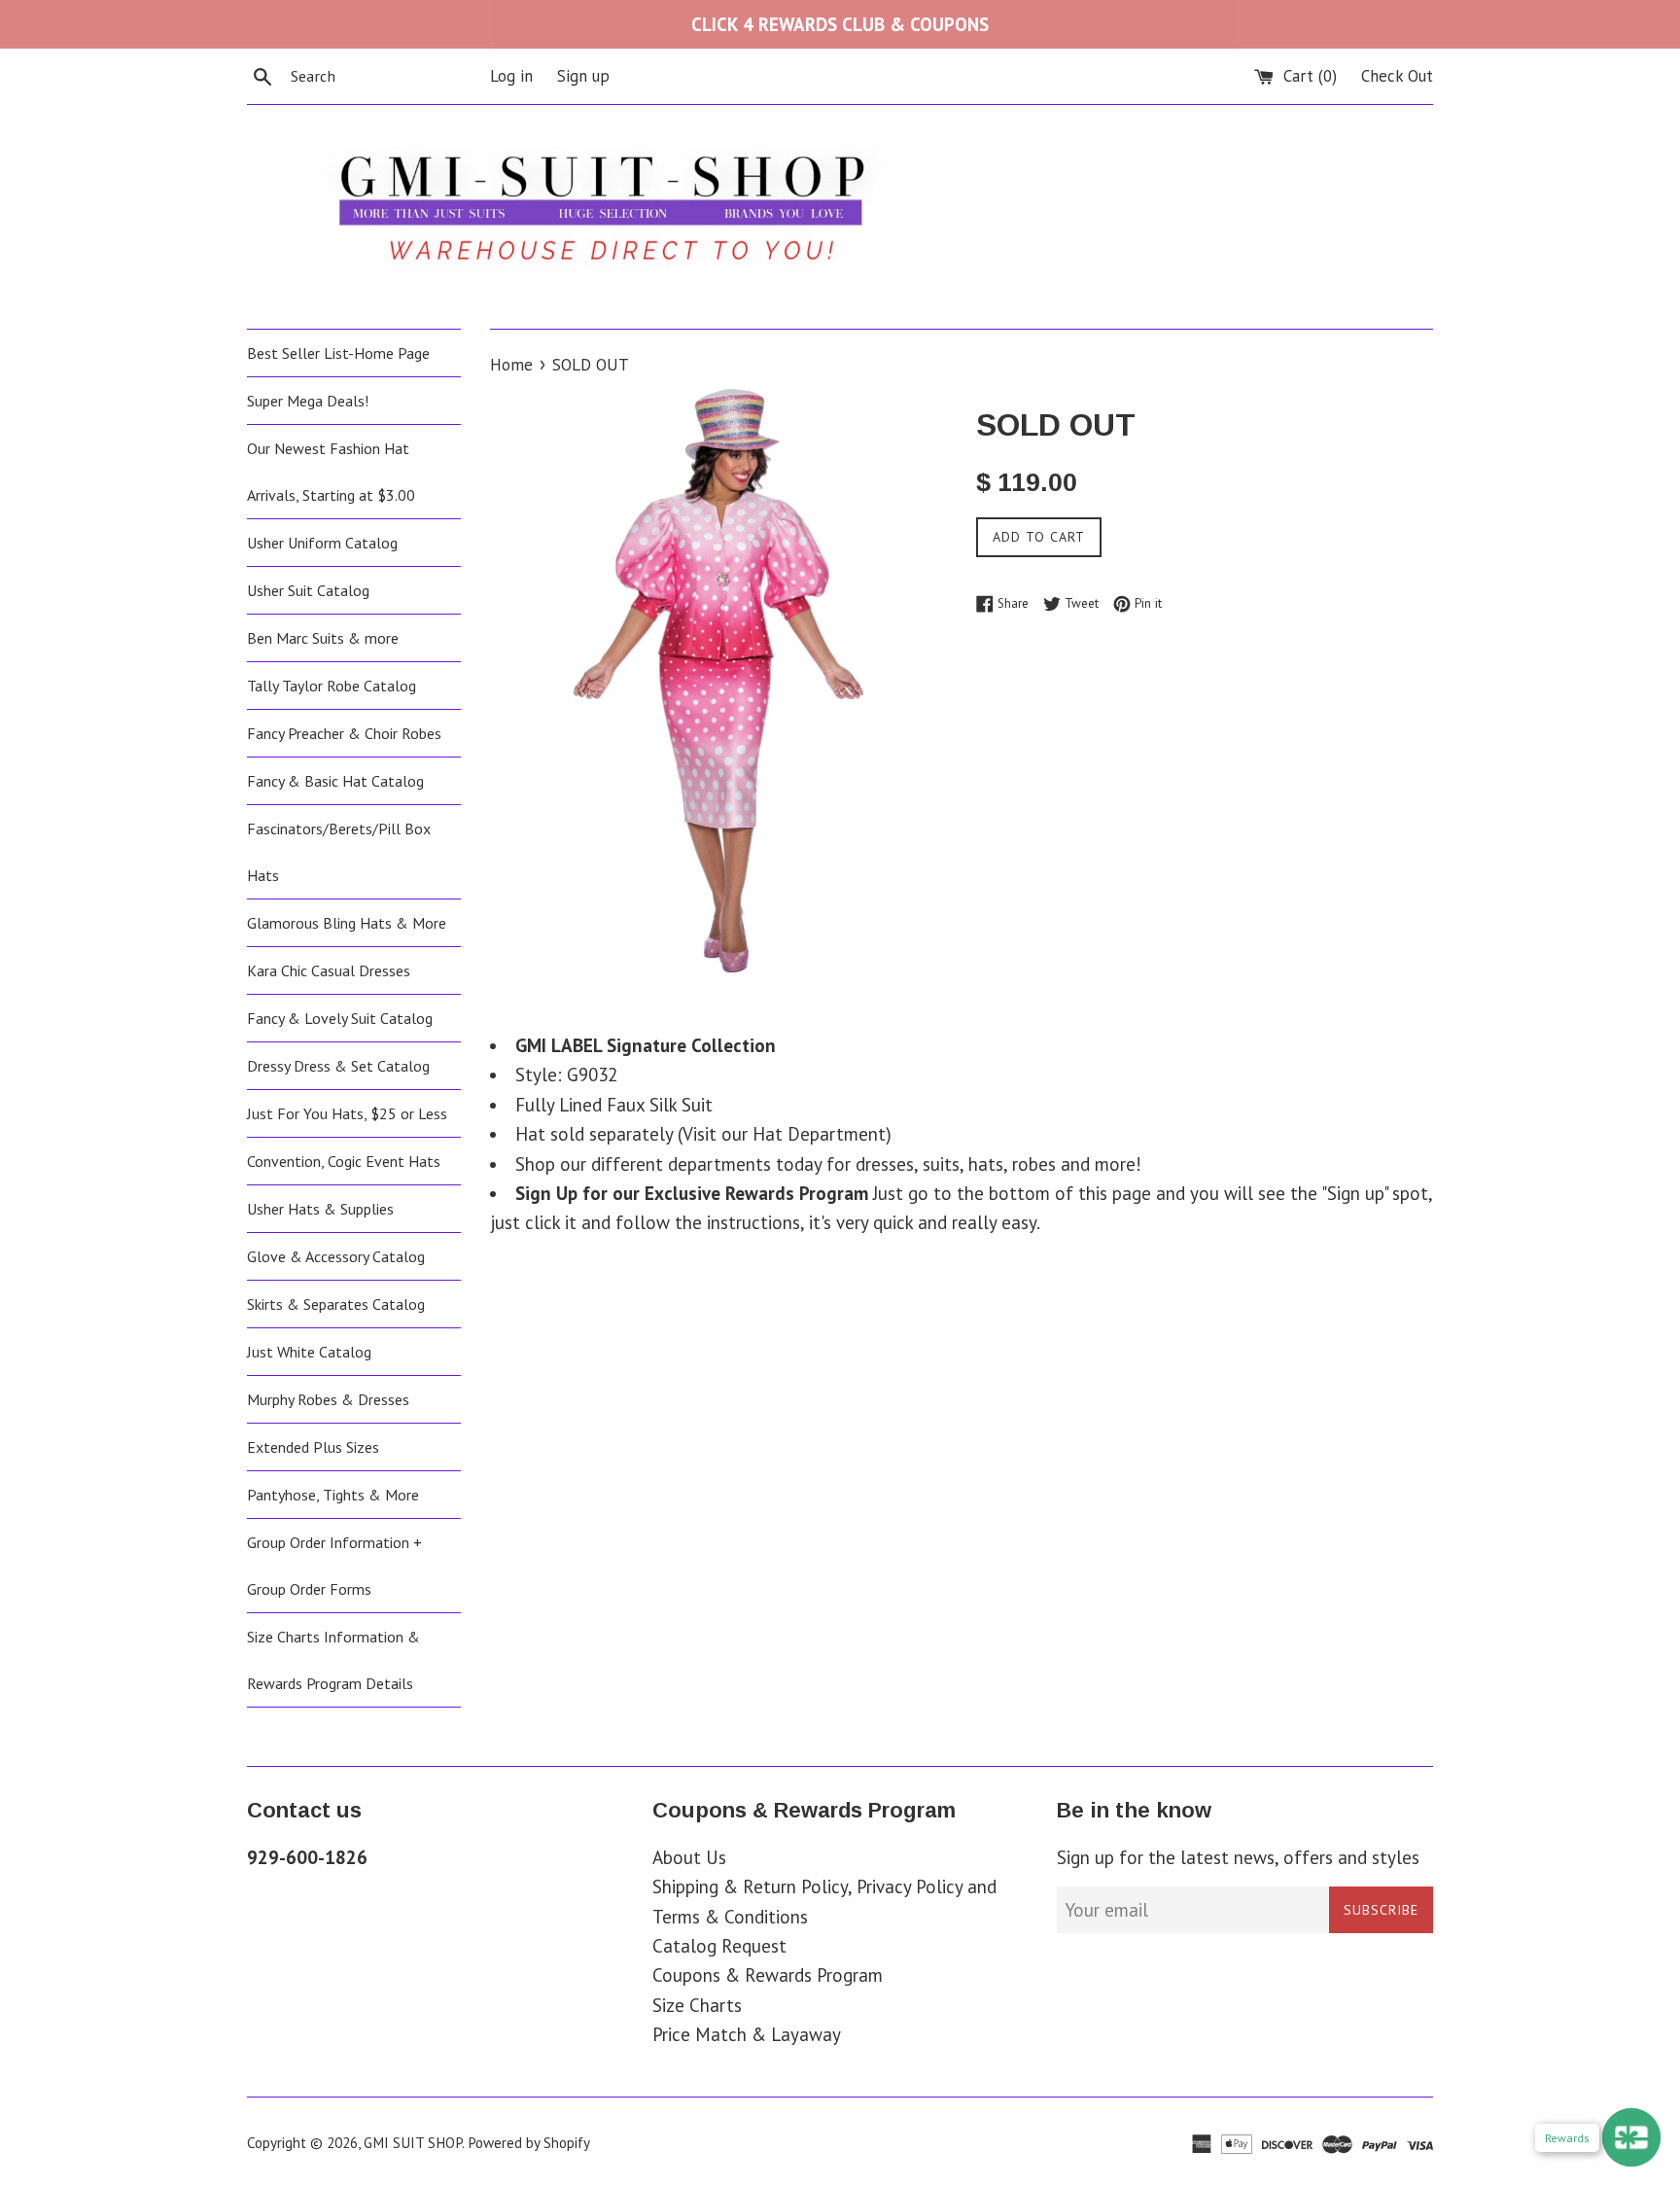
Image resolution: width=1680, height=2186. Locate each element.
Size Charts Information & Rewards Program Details (333, 1660)
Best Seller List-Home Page (338, 353)
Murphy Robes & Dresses (328, 1399)
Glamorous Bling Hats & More (347, 923)
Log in (511, 76)
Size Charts (697, 2005)
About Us (689, 1857)
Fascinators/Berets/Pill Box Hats (339, 852)
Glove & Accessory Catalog (336, 1256)
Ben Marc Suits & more (323, 638)
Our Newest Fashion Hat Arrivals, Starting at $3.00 (331, 472)
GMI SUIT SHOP (413, 2143)
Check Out (1397, 76)
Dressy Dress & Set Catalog (338, 1066)
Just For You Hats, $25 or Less (347, 1113)
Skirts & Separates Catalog (336, 1304)
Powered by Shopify (529, 2143)
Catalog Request (719, 1946)
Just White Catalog (309, 1352)
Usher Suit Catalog (308, 590)
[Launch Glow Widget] (1631, 2137)
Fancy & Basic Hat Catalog (335, 781)
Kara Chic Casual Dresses (329, 970)
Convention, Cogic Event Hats (344, 1161)
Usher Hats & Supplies (320, 1209)
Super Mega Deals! (308, 401)
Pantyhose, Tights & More (333, 1495)
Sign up (583, 76)
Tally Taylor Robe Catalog (332, 686)
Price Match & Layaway (747, 2034)
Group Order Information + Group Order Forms (334, 1566)
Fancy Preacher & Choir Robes (344, 733)
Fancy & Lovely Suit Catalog (340, 1018)
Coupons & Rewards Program (768, 1975)
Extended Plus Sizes (313, 1447)
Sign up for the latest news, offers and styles (1238, 1857)
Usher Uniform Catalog (322, 543)
